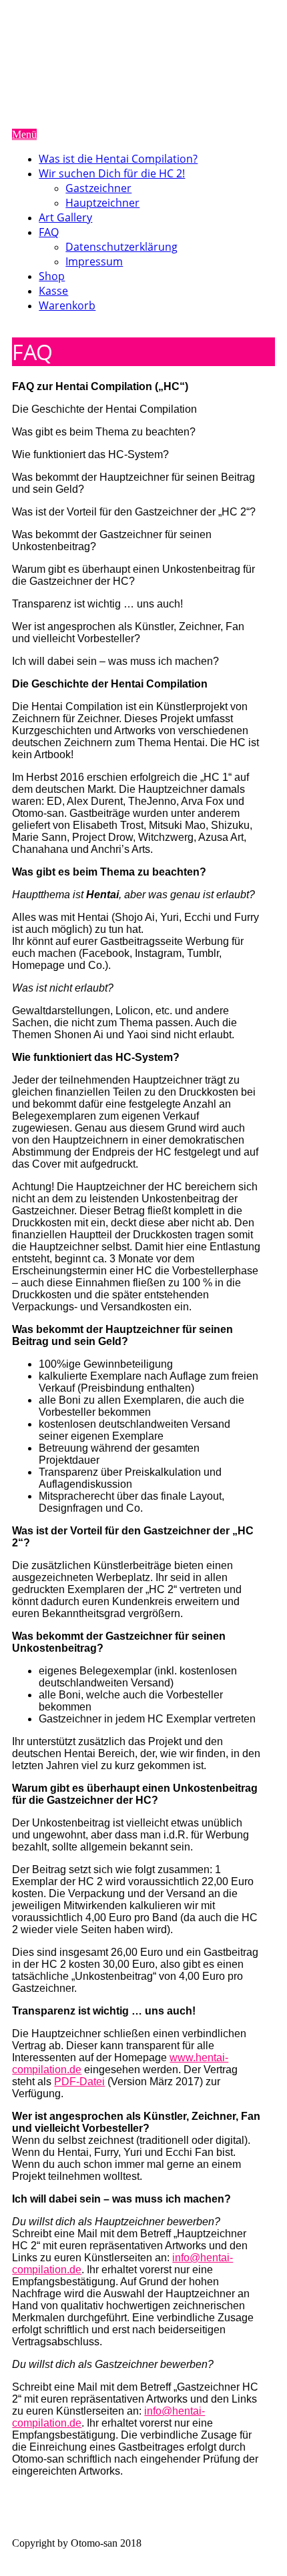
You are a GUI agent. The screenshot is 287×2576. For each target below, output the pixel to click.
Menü (24, 134)
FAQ (49, 232)
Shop (52, 276)
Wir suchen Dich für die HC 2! (112, 173)
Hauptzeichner (102, 203)
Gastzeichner (98, 188)
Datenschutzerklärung (121, 247)
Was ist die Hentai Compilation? (118, 159)
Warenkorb (67, 305)
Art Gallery (65, 217)
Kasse (53, 291)
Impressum (94, 261)
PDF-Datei (79, 2082)
